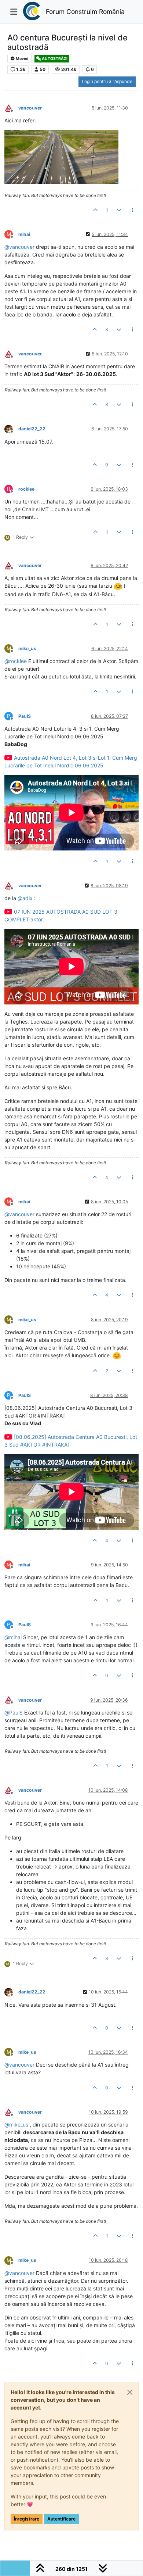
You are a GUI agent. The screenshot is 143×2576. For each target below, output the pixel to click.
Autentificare (61, 2519)
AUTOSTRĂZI (54, 59)
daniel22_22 (32, 429)
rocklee (26, 489)
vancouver (30, 108)
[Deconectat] (11, 108)
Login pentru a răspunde (107, 81)
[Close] (130, 2392)
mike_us (27, 649)
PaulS (25, 716)
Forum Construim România (85, 12)
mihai (24, 234)
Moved (22, 59)
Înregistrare (27, 2519)
